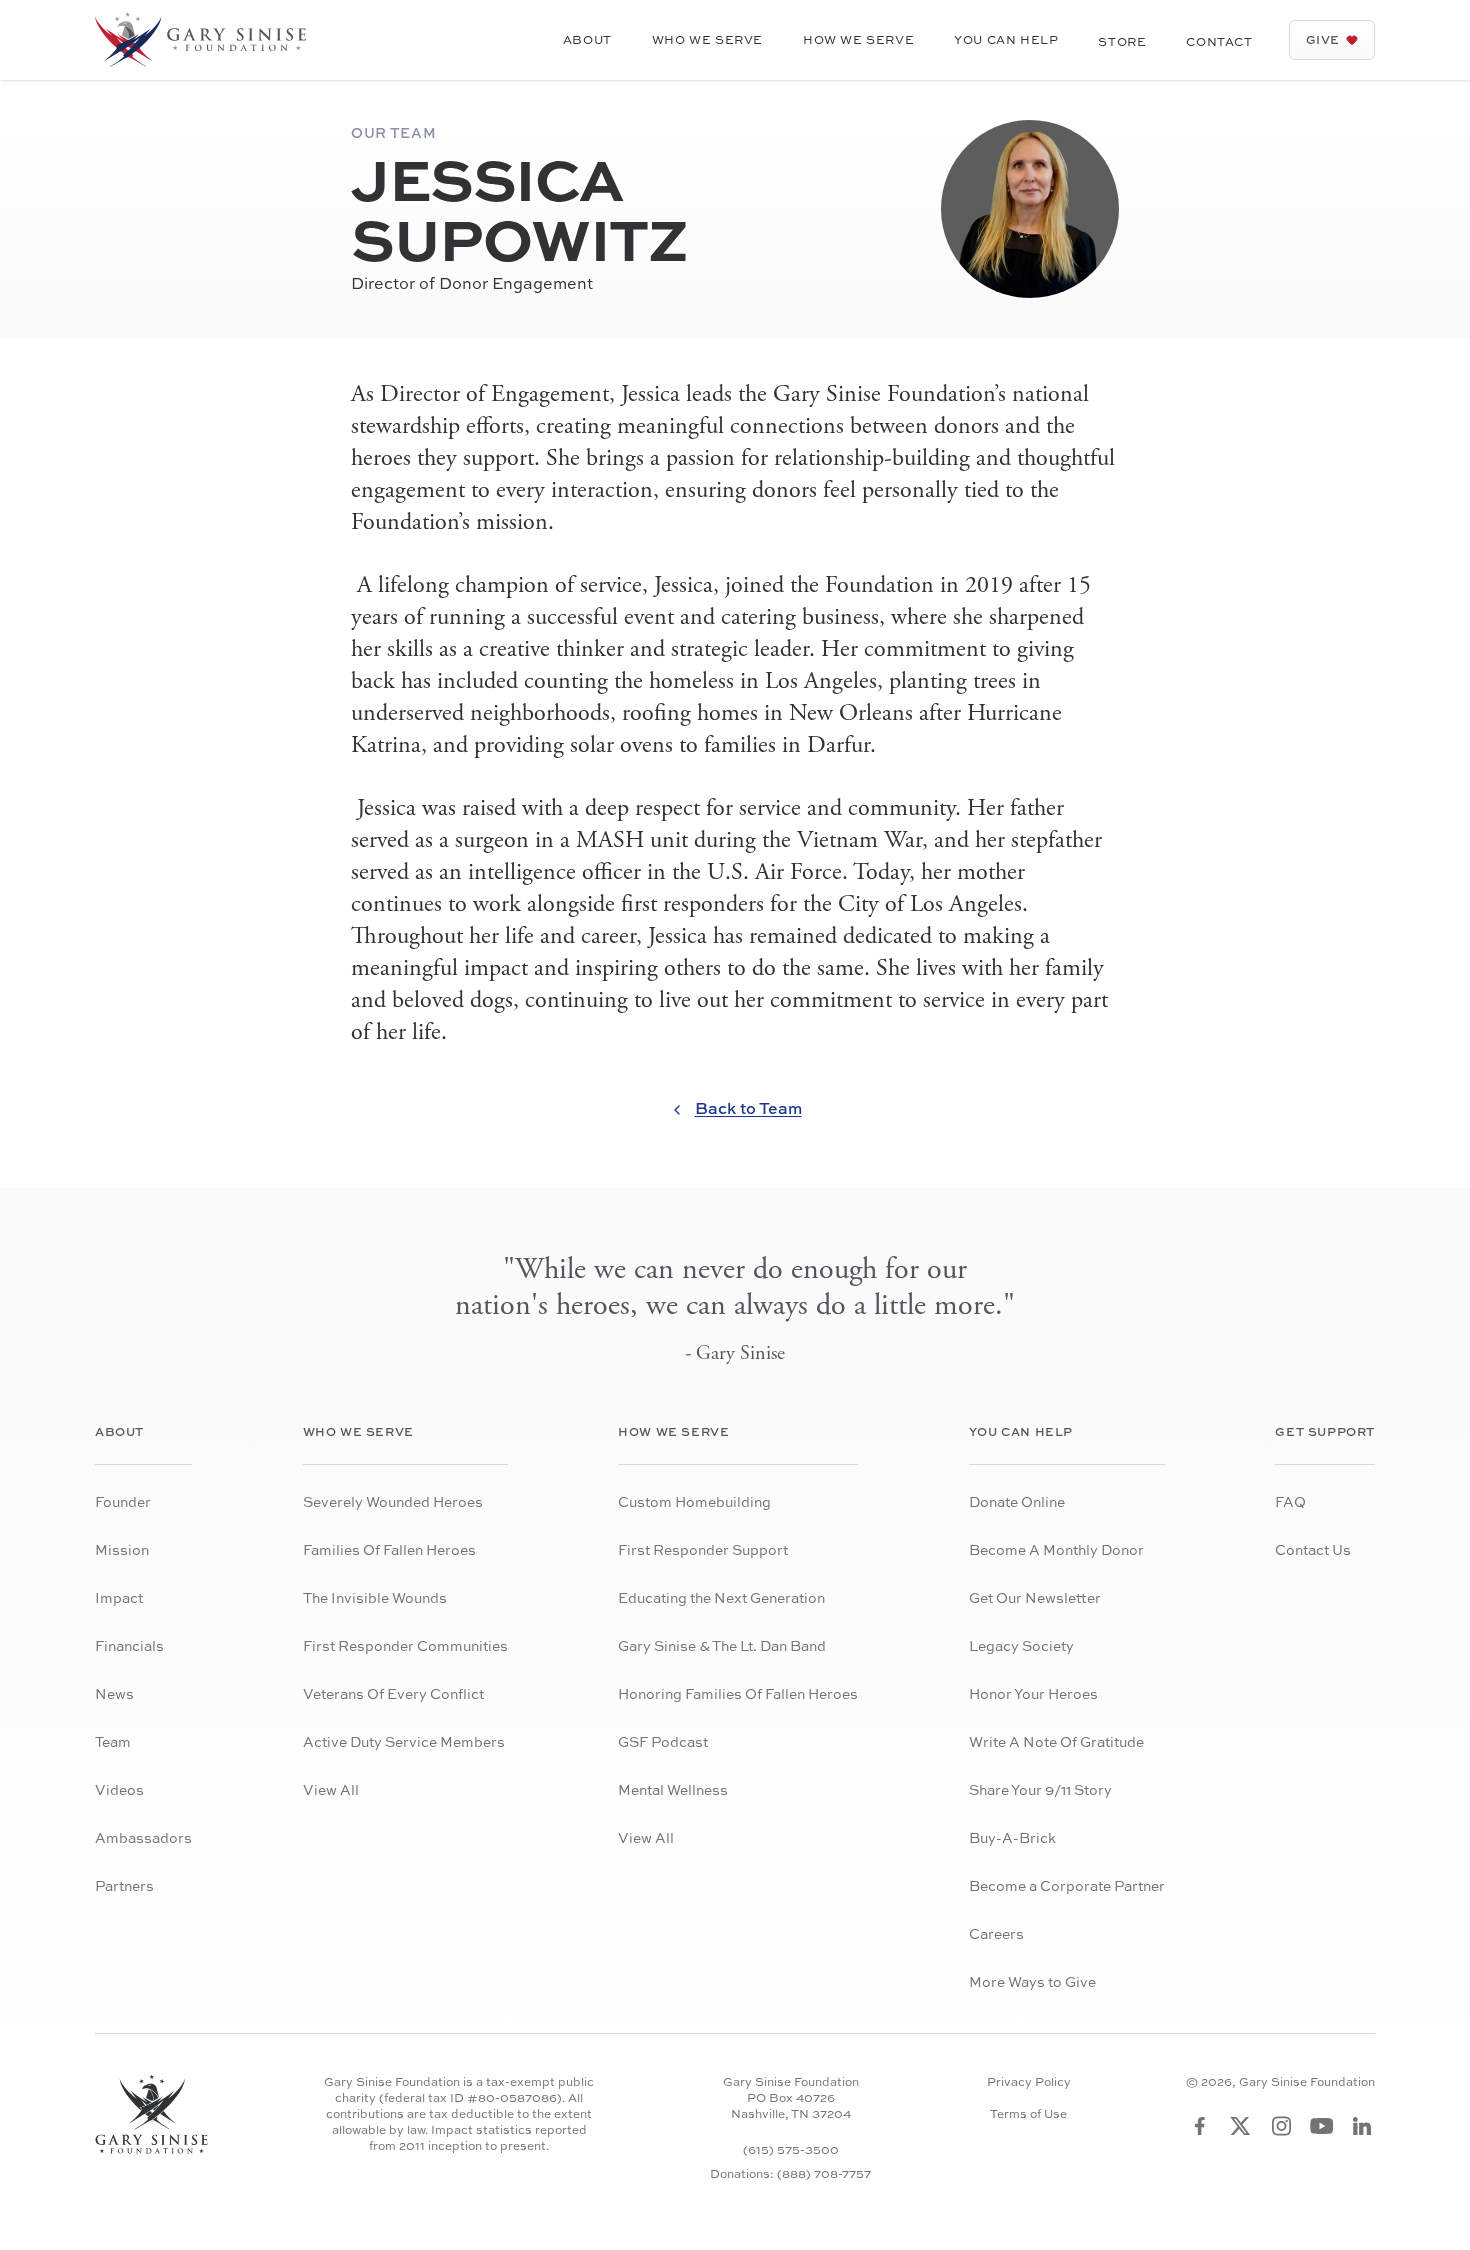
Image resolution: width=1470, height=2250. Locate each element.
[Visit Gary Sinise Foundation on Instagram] (1281, 2126)
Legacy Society (1021, 1645)
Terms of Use (1028, 2114)
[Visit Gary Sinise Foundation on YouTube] (1322, 2126)
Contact (1219, 41)
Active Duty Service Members (404, 1741)
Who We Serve (707, 39)
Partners (124, 1885)
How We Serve (858, 39)
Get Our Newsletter (1035, 1597)
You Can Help (1006, 39)
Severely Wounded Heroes (393, 1501)
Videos (119, 1789)
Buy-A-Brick (1012, 1837)
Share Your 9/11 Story (1040, 1789)
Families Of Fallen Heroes (389, 1549)
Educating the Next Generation (721, 1597)
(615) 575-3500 (791, 2149)
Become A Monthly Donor (1056, 1549)
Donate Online (1017, 1501)
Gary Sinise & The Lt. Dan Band (722, 1645)
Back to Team (748, 1108)
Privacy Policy (1029, 2082)
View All (331, 1789)
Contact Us (1313, 1549)
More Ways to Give (1032, 1981)
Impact (119, 1597)
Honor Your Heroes (1033, 1693)
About (587, 39)
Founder (123, 1501)
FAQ (1290, 1501)
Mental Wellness (673, 1789)
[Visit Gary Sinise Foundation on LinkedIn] (1362, 2126)
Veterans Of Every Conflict (393, 1693)
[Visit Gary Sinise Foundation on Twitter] (1240, 2126)
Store (1122, 41)
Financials (129, 1645)
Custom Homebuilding (694, 1501)
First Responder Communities (405, 1645)
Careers (996, 1933)
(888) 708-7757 (824, 2173)
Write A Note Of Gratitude (1056, 1741)
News (114, 1693)
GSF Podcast (663, 1741)
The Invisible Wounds (375, 1597)
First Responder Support (703, 1549)
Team (113, 1741)
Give (1323, 39)
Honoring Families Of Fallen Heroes (738, 1693)
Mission (122, 1549)
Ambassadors (143, 1837)
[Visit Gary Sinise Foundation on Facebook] (1200, 2126)
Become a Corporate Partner (1067, 1885)
